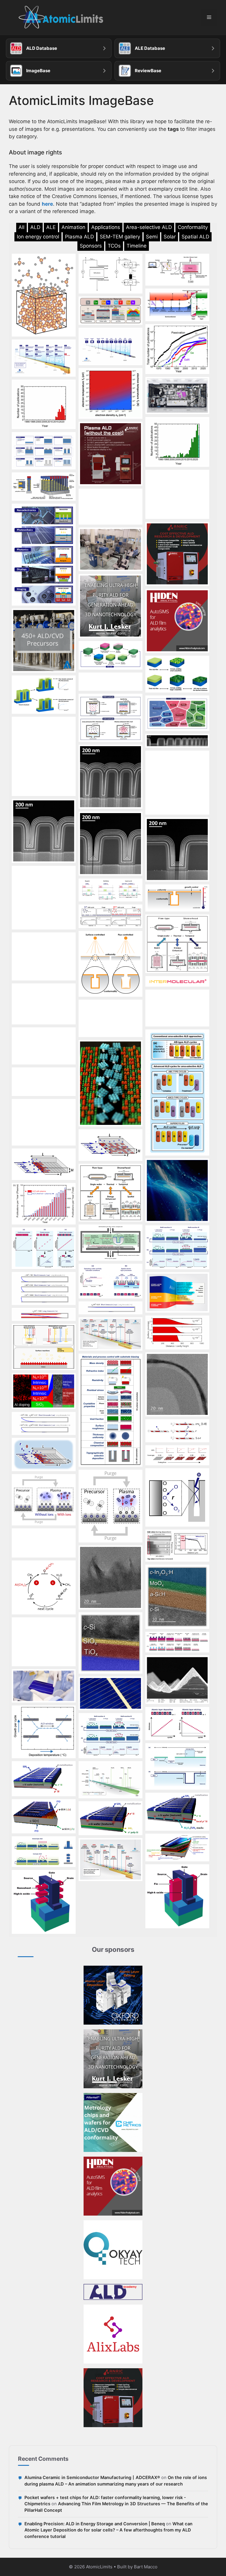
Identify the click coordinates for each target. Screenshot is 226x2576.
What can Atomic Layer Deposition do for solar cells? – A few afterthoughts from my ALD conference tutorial (108, 2530)
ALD (35, 227)
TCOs (114, 246)
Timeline (137, 246)
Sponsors (91, 246)
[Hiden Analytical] (113, 2186)
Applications (106, 227)
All (21, 227)
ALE (51, 227)
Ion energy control (38, 237)
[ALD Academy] (113, 2292)
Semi (152, 237)
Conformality (193, 227)
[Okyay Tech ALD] (113, 2250)
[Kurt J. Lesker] (113, 2059)
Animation (73, 227)
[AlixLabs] (113, 2334)
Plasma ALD (79, 237)
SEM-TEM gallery (120, 237)
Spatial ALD (195, 237)
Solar (170, 237)
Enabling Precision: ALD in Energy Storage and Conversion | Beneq (95, 2524)
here (47, 204)
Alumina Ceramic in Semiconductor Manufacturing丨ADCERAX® (92, 2478)
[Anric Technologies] (113, 2398)
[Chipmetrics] (113, 2122)
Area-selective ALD (149, 227)
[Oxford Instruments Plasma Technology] (113, 1995)
